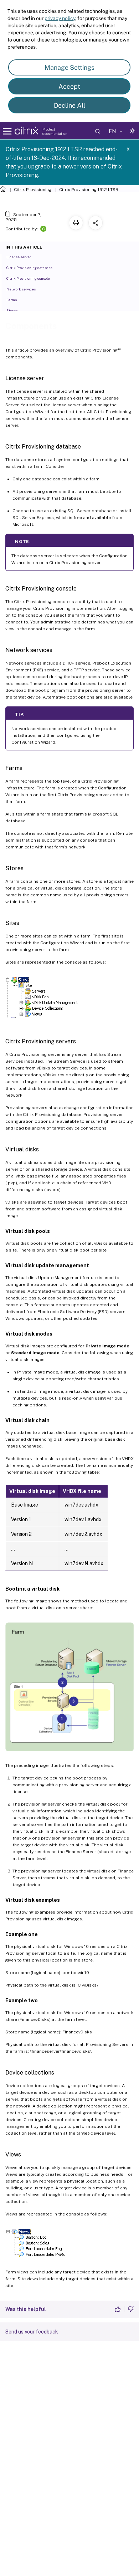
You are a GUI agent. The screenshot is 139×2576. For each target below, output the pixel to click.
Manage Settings (69, 67)
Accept (69, 86)
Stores (12, 310)
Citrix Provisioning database (29, 268)
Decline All (69, 105)
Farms (12, 300)
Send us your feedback (32, 2332)
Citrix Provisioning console (28, 278)
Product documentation (55, 131)
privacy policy (60, 18)
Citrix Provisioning (33, 190)
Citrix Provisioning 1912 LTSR (89, 190)
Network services (21, 289)
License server (19, 257)
